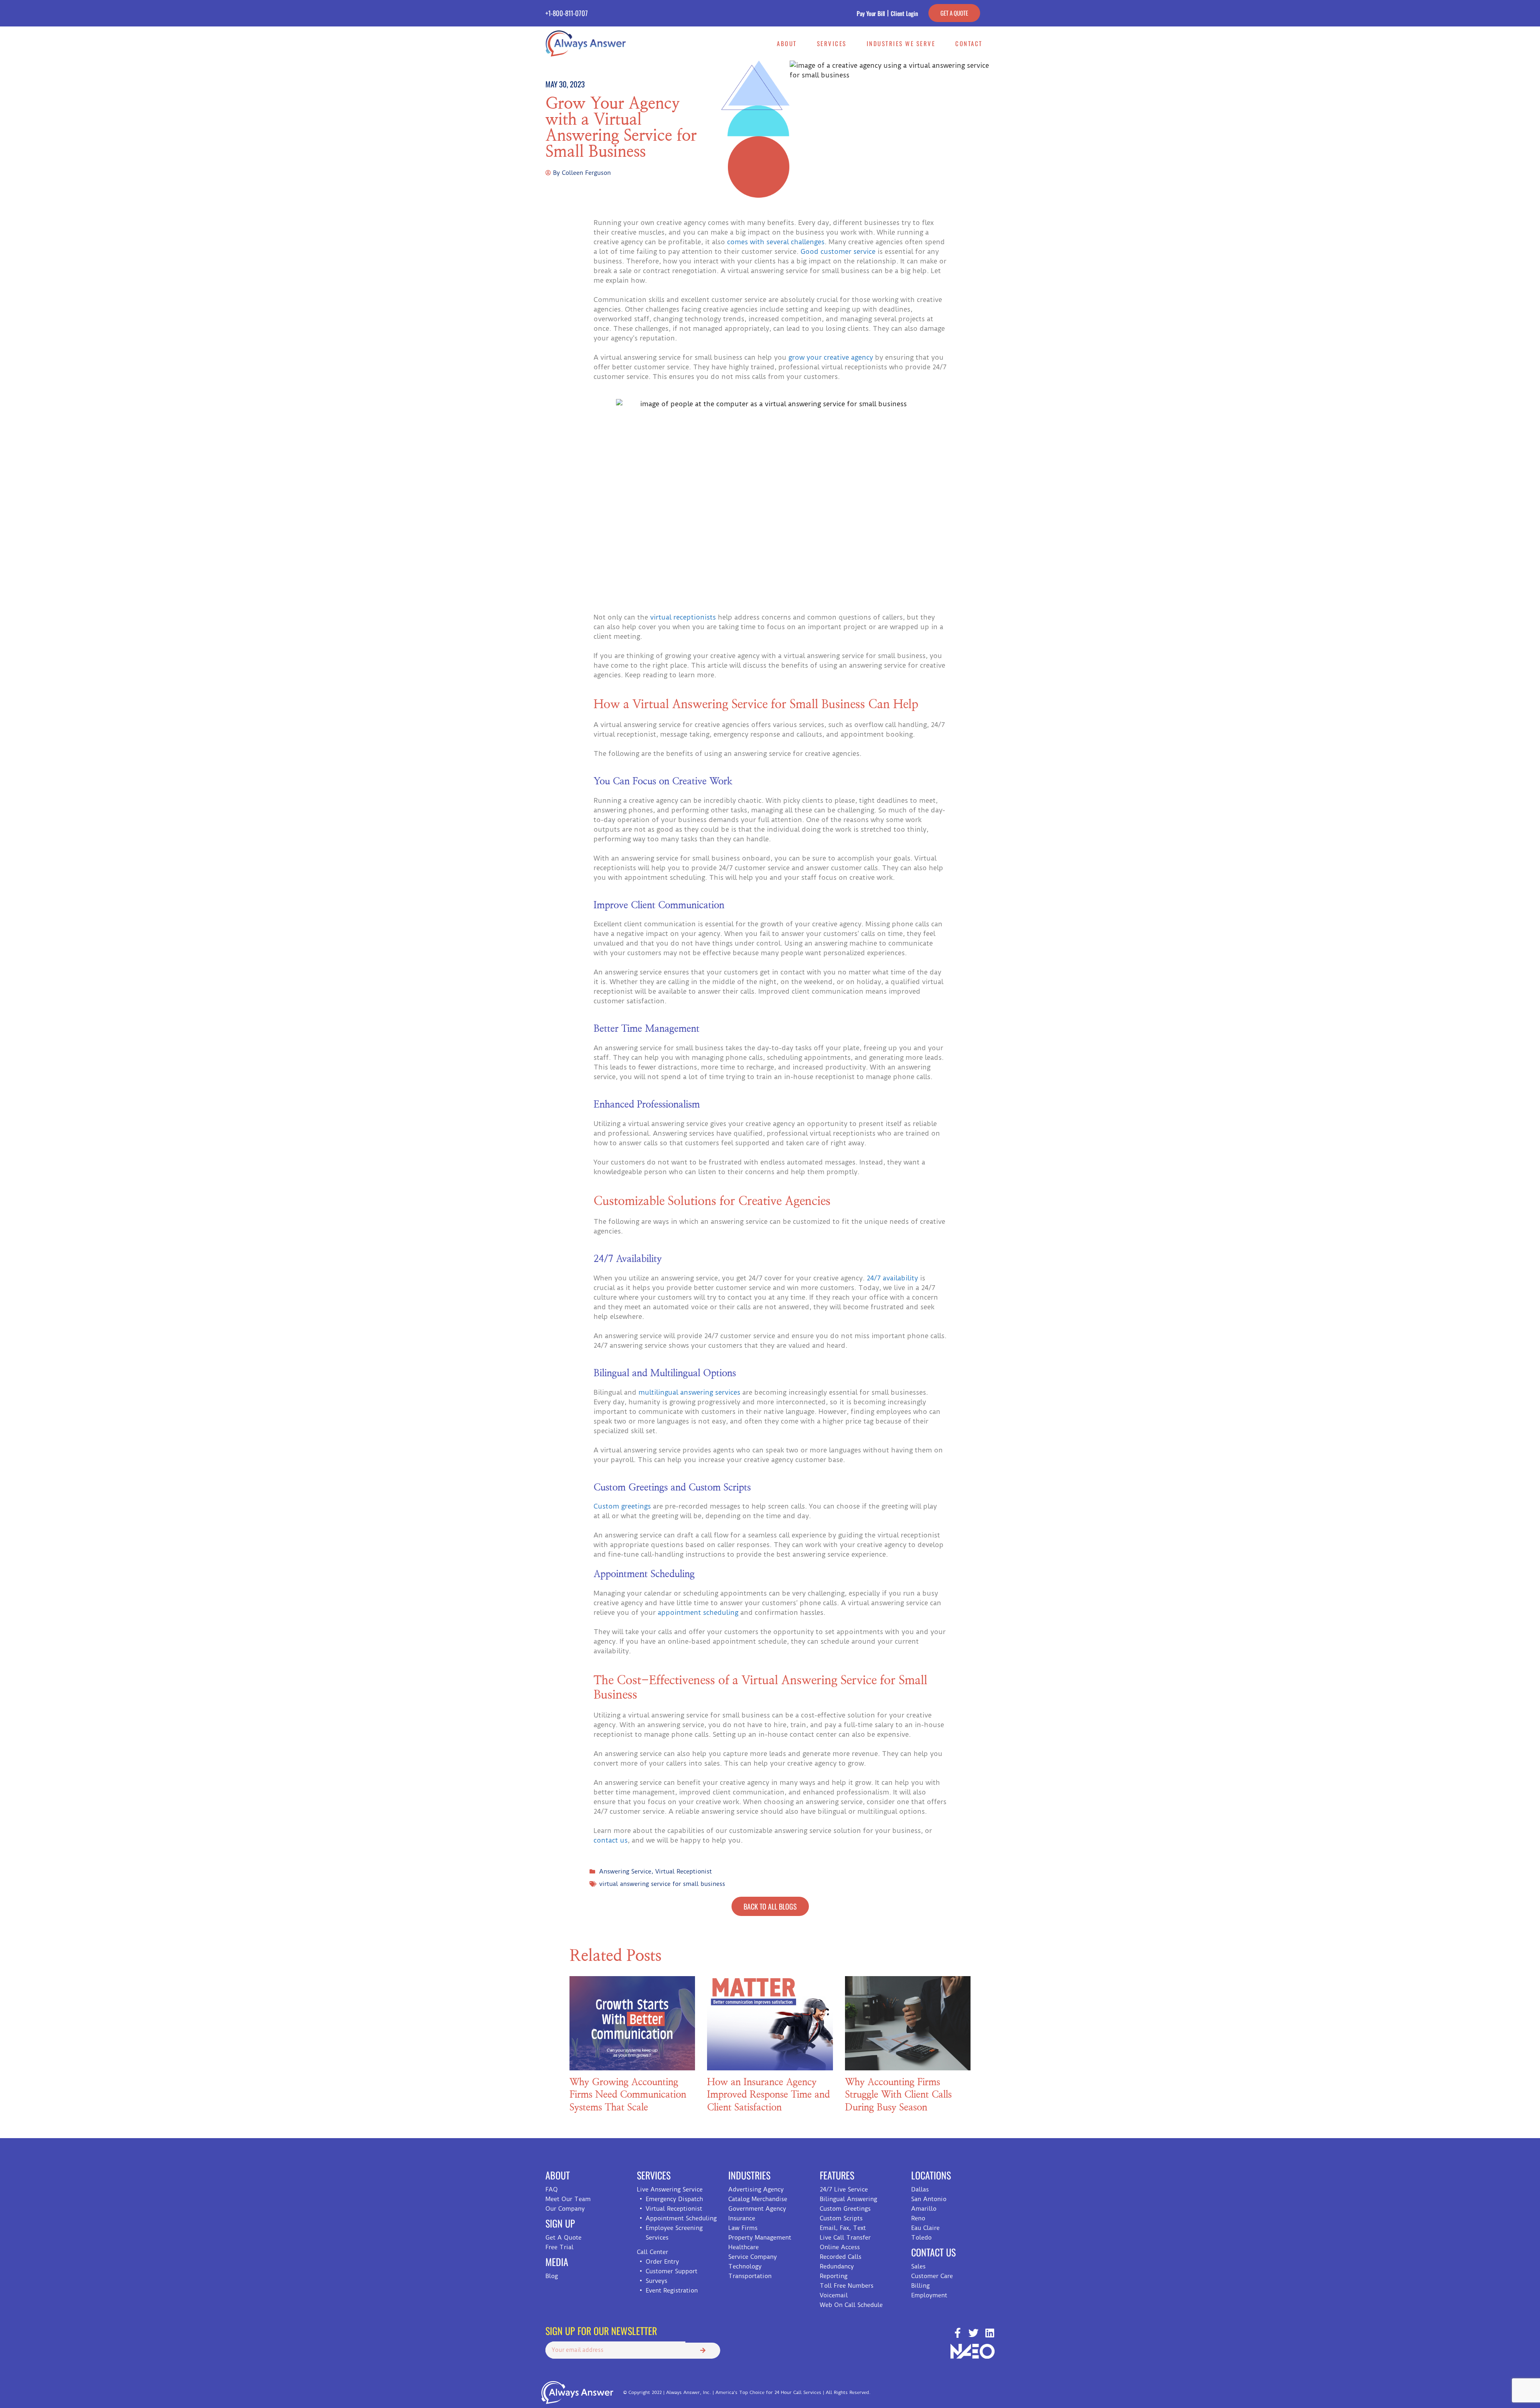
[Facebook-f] (957, 2333)
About (787, 43)
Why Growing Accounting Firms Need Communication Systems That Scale (628, 2095)
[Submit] (703, 2351)
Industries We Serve (901, 43)
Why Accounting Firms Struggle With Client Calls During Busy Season (898, 2095)
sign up (560, 2223)
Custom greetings (622, 1506)
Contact (969, 43)
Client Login (904, 13)
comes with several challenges (776, 242)
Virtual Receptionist (684, 1871)
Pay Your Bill (871, 13)
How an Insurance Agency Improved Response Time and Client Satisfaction (768, 2095)
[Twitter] (974, 2333)
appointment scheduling (697, 1612)
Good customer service (839, 251)
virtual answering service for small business (662, 1884)
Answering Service (625, 1871)
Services (832, 43)
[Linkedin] (990, 2333)
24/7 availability (892, 1278)
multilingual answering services (689, 1392)
